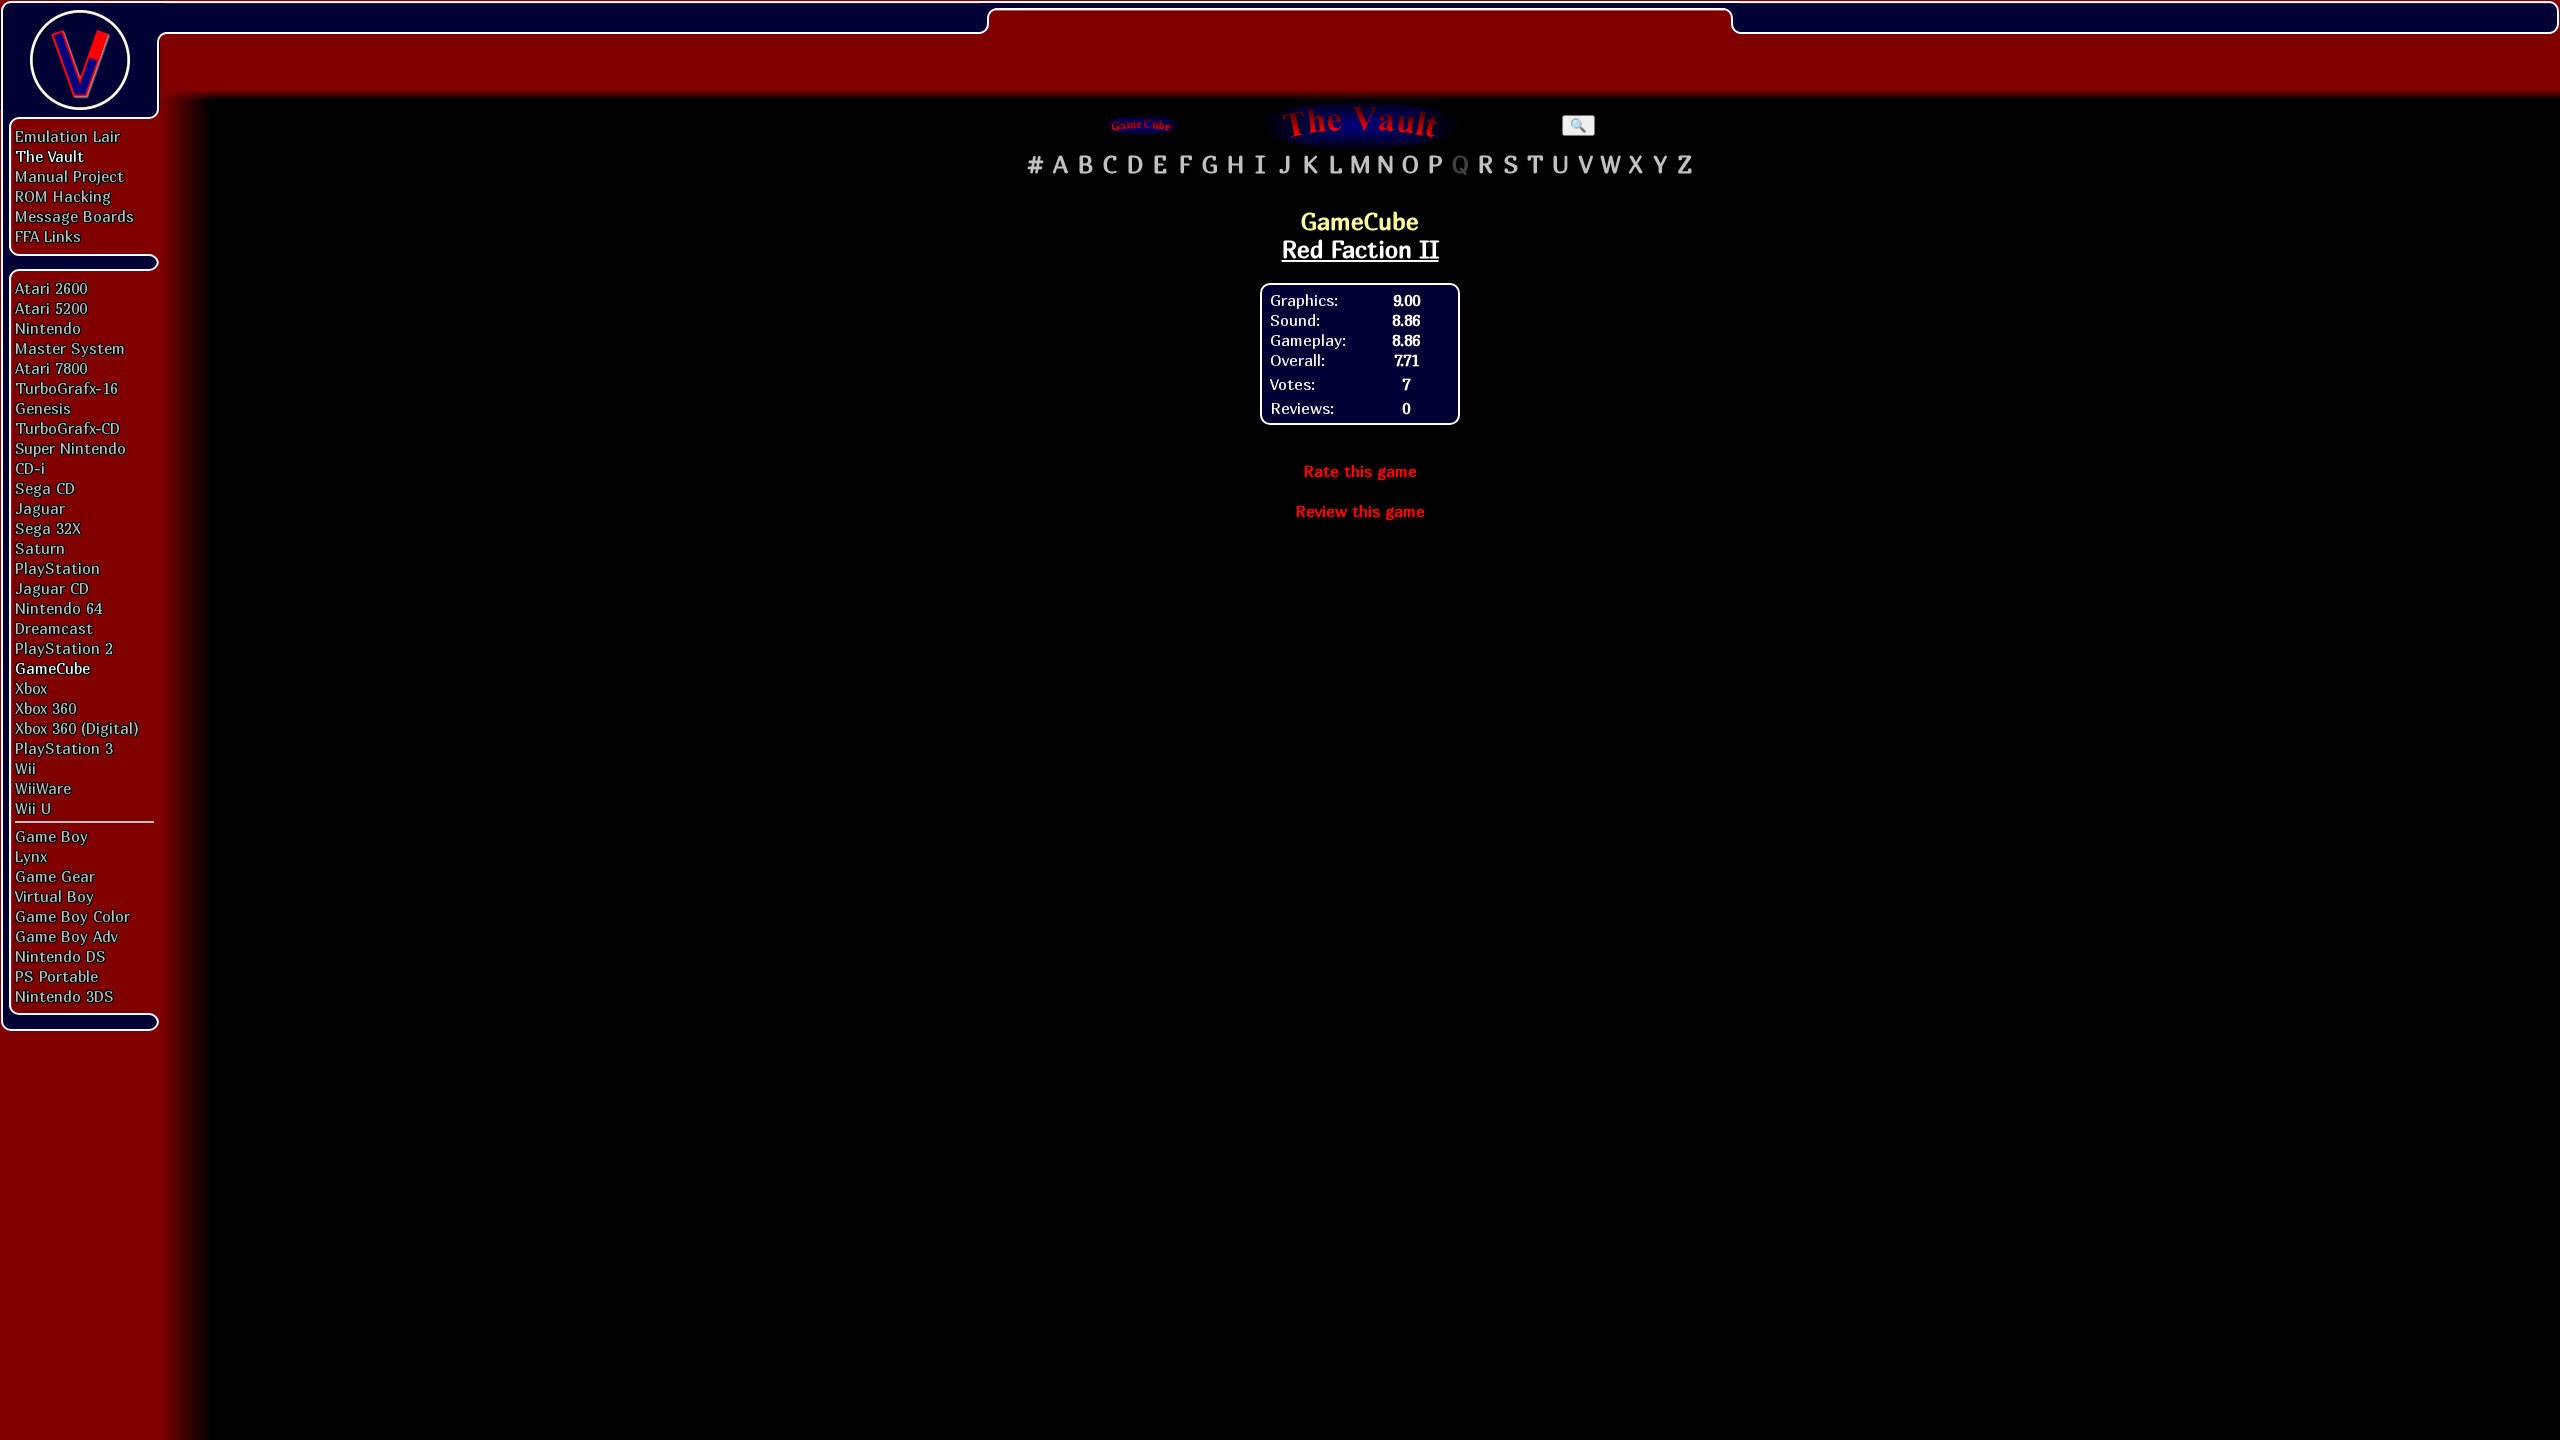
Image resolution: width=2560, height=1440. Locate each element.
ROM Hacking (63, 196)
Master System (70, 348)
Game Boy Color (72, 916)
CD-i (30, 468)
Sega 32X (48, 528)
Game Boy (51, 836)
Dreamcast (54, 628)
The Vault (49, 156)
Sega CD (45, 488)
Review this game (1360, 511)
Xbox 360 (45, 708)
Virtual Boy (54, 896)
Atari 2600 (51, 288)
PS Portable (56, 976)
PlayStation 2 (64, 648)
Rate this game (1360, 471)
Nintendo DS (60, 956)
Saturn (40, 548)
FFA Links (48, 236)
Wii (25, 768)
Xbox (31, 688)
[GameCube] (1142, 125)
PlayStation (57, 568)
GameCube (52, 668)
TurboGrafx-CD (67, 428)
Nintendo (48, 328)
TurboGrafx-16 (66, 388)
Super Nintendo (70, 448)
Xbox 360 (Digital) (77, 728)
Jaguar (40, 508)
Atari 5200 (51, 308)
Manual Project (69, 176)
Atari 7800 (51, 368)
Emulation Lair (67, 136)
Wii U (33, 808)
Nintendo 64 (58, 608)
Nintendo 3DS (64, 996)
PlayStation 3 (64, 748)
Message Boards (74, 216)
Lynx (31, 856)
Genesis (43, 408)
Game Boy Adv (66, 936)
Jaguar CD (52, 588)
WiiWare (43, 788)
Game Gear (55, 876)
